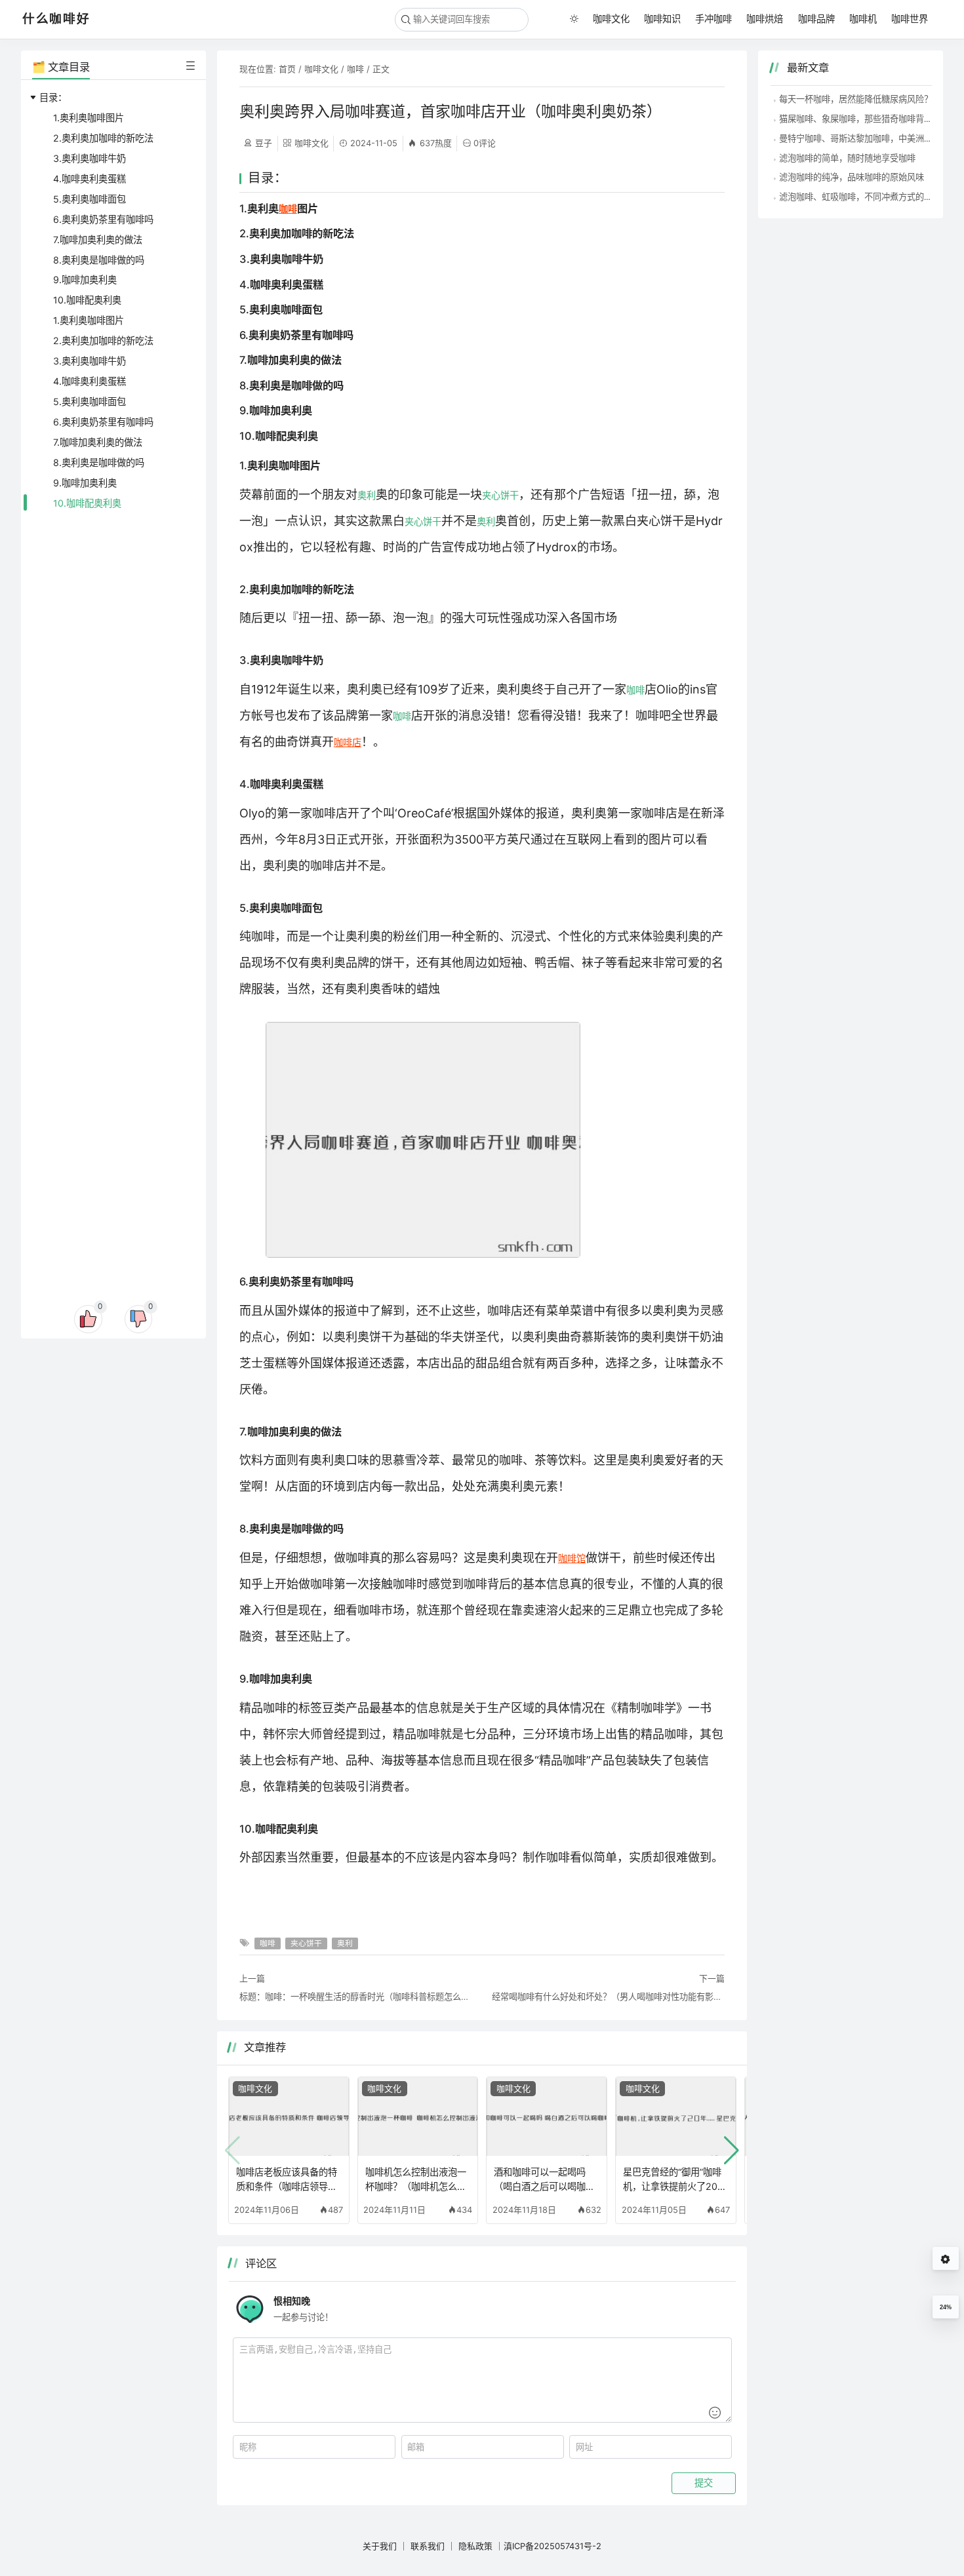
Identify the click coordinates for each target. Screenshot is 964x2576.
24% (946, 2307)
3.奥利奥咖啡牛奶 (90, 158)
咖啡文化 (611, 19)
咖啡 (355, 69)
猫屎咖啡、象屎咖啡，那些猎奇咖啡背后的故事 (869, 119)
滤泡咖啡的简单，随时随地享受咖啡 (847, 158)
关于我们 (380, 2546)
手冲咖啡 (713, 19)
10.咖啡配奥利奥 (87, 300)
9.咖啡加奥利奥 (85, 280)
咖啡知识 (662, 19)
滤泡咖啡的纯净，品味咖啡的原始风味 (852, 177)
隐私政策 (475, 2546)
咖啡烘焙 (765, 19)
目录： (53, 97)
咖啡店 (348, 742)
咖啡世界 (910, 19)
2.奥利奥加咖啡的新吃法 (103, 138)
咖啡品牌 (816, 19)
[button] (732, 2151)
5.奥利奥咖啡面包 (90, 199)
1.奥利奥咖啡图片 (89, 118)
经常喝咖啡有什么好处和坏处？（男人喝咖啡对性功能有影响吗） (608, 1997)
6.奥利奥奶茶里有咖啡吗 (103, 219)
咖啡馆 (572, 1558)
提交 (704, 2483)
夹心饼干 (500, 495)
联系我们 (428, 2546)
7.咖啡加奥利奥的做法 (98, 240)
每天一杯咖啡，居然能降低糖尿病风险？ (856, 99)
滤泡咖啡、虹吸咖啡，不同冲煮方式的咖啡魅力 (869, 197)
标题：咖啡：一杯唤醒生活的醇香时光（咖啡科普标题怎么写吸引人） (356, 1997)
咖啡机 (863, 19)
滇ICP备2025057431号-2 (552, 2546)
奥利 (367, 495)
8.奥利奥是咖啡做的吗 (99, 260)
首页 (287, 69)
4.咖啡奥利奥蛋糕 (90, 179)
